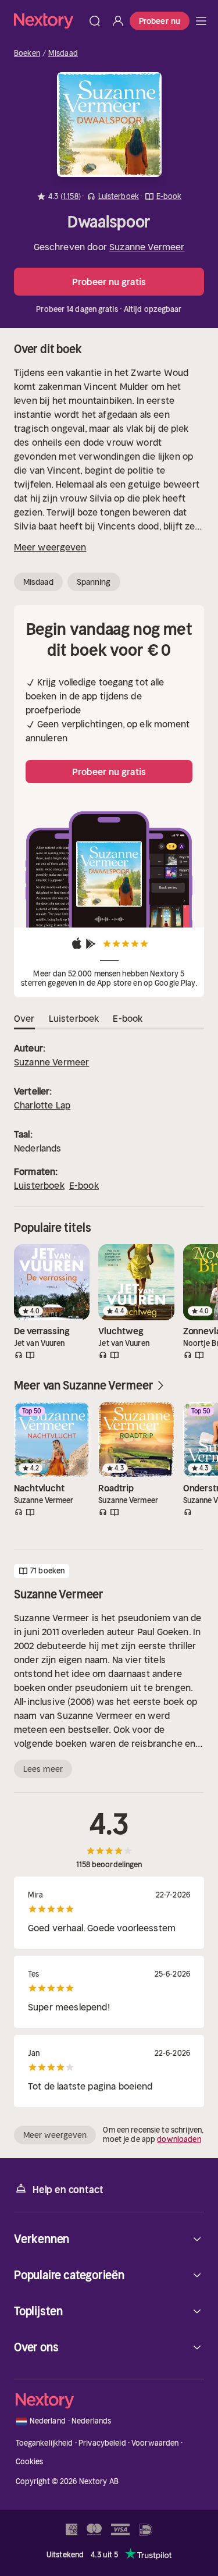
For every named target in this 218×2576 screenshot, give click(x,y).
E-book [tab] (128, 1018)
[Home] (49, 21)
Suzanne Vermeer (147, 247)
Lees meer (43, 1769)
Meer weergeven (50, 547)
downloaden (179, 2139)
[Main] (201, 21)
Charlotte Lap (42, 1105)
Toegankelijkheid (44, 2443)
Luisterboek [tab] (74, 1018)
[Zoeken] (95, 21)
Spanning (94, 582)
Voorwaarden (155, 2443)
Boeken (27, 54)
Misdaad (63, 54)
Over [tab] (24, 1018)
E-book (84, 1185)
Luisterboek (39, 1185)
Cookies (30, 2462)
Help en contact (68, 2190)
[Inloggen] (118, 21)
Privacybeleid (102, 2443)
